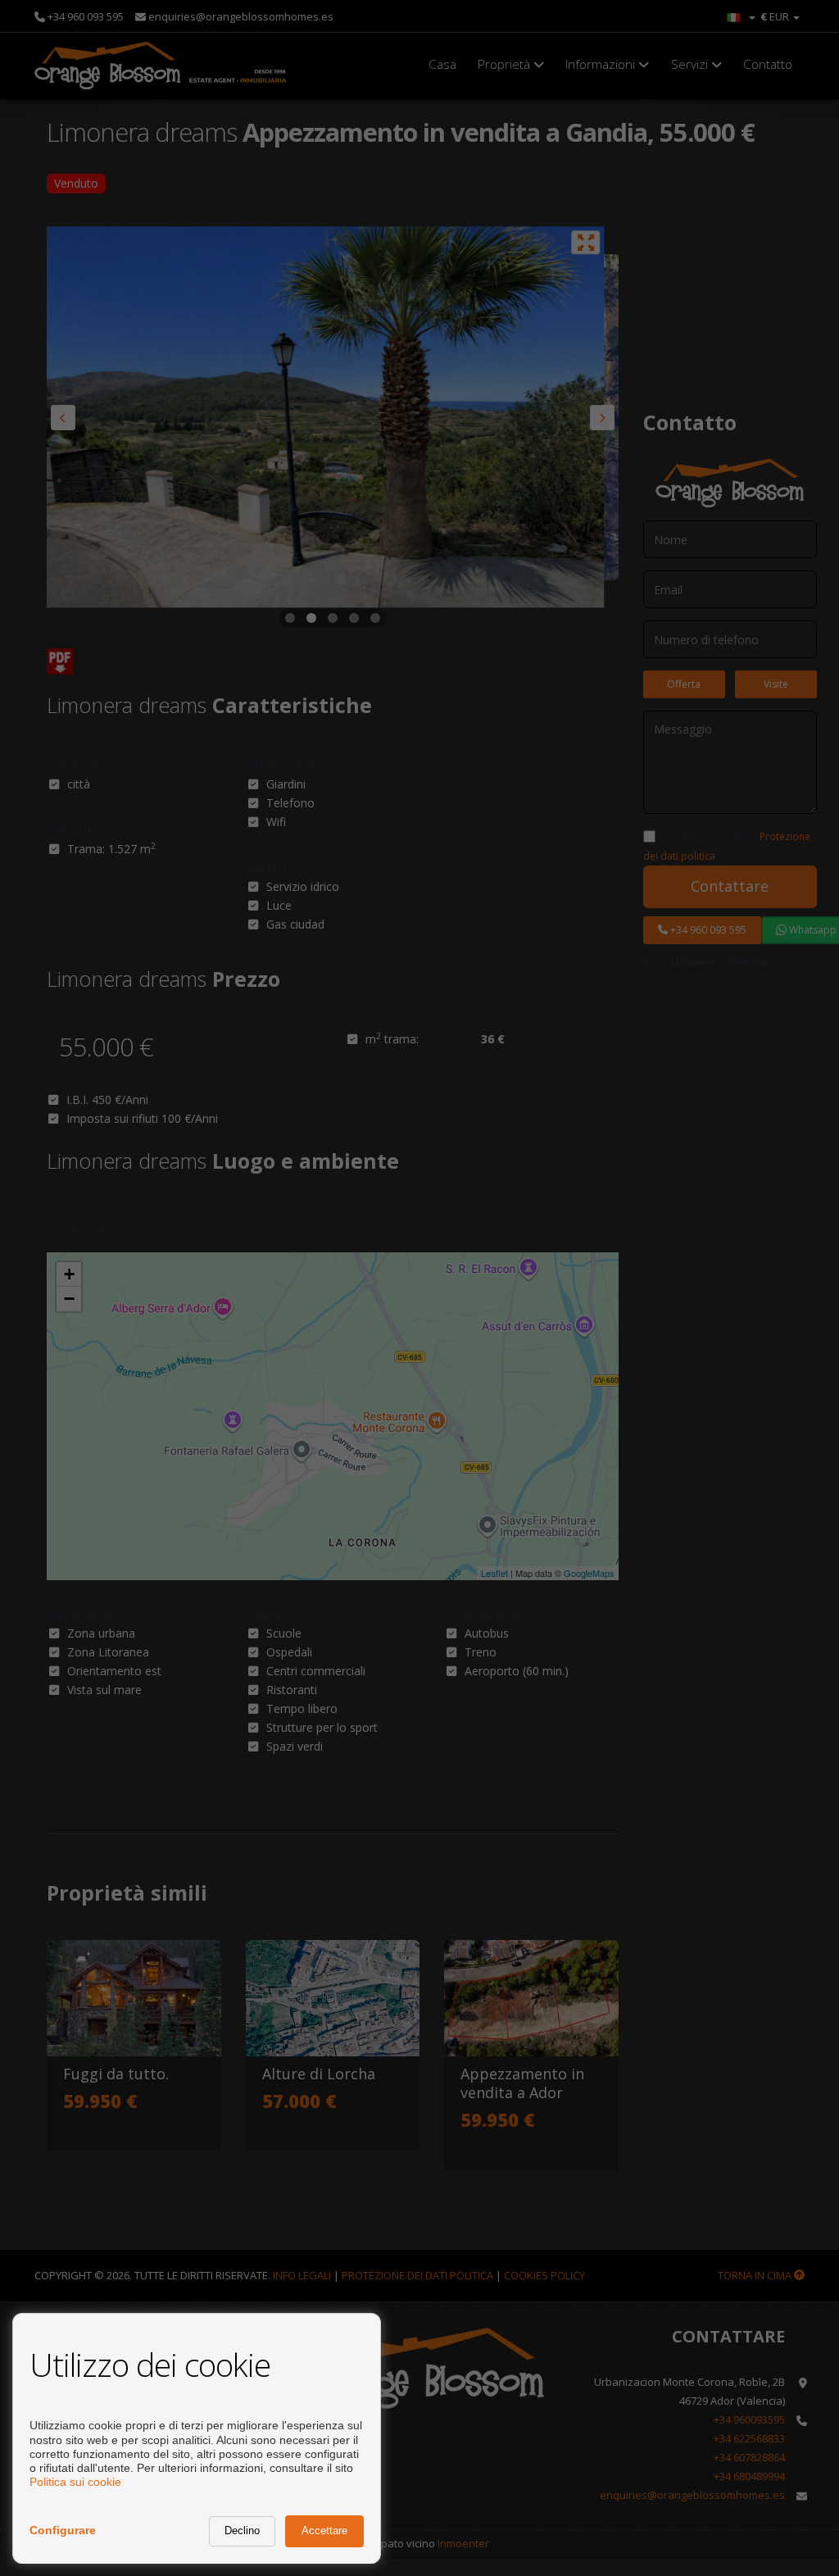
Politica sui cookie (75, 2482)
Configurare (63, 2530)
